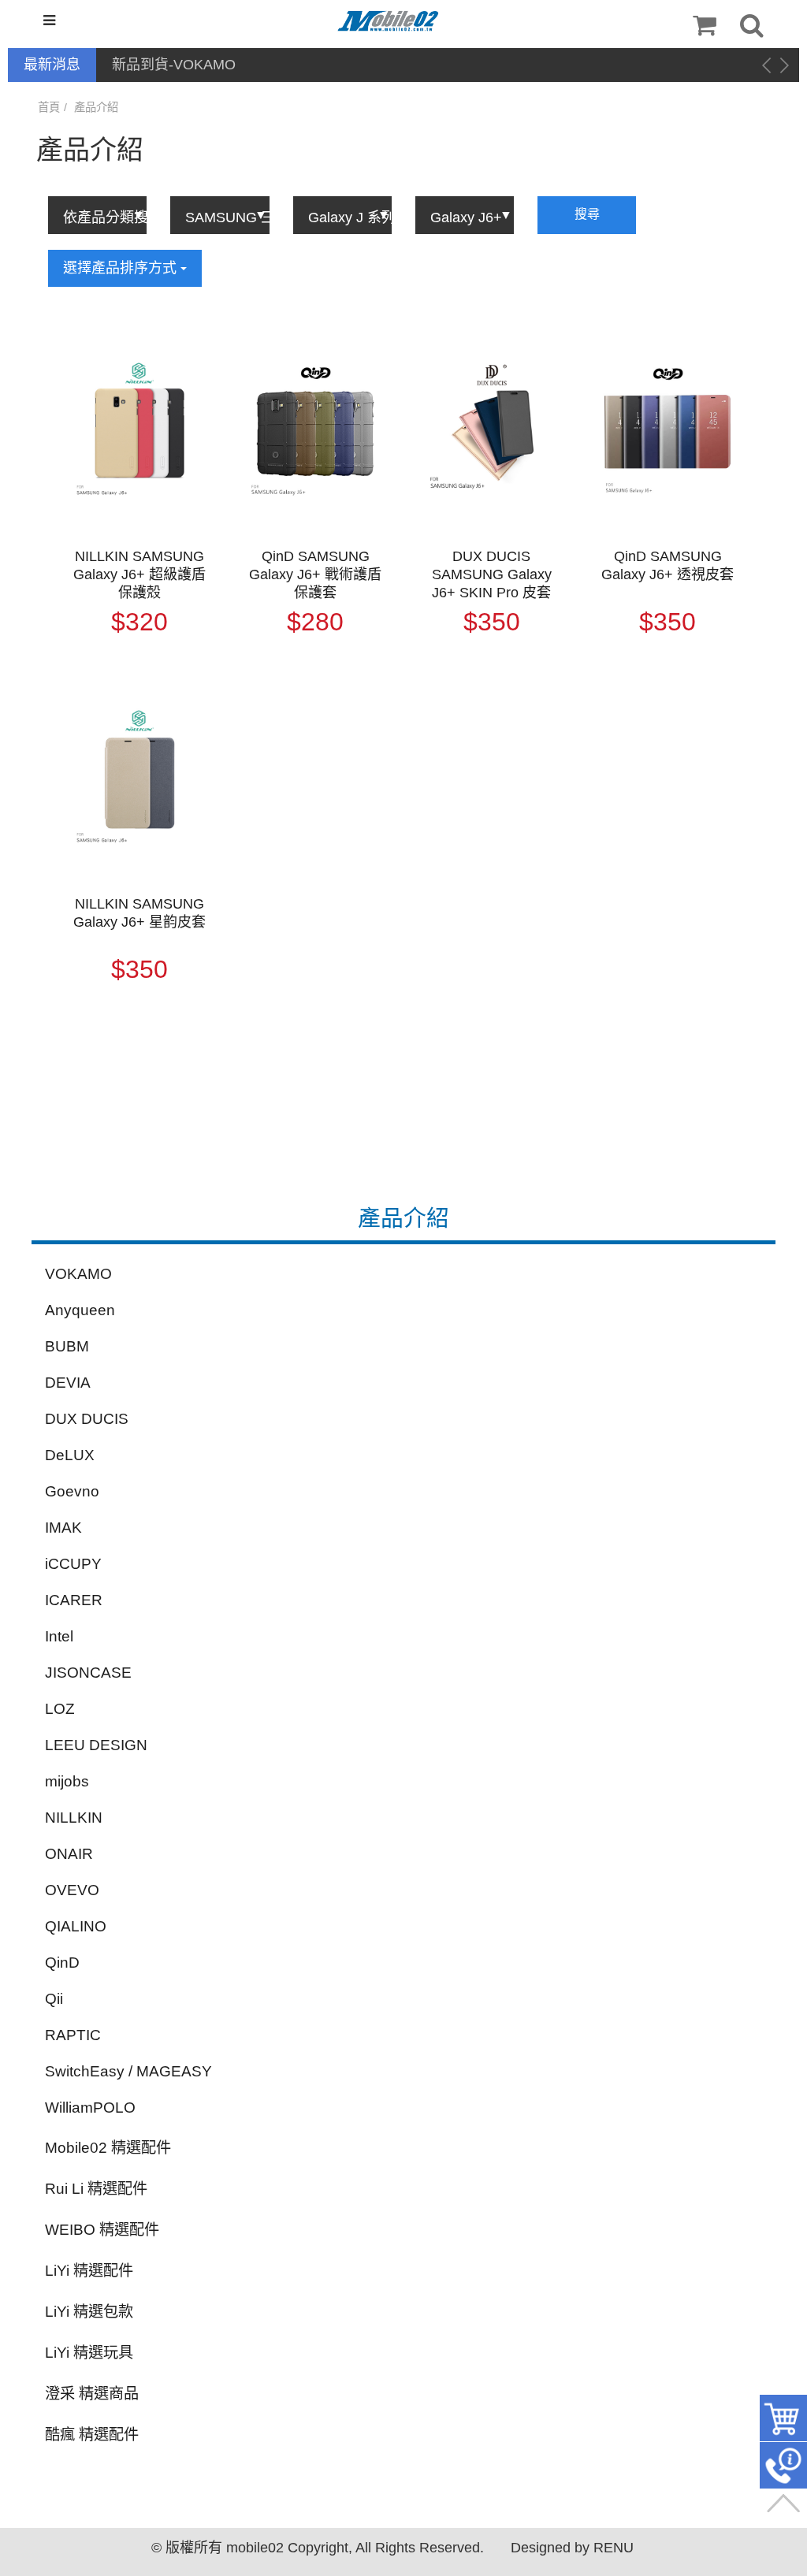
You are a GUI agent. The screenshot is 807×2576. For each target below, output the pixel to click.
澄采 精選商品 (92, 2394)
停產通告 (140, 65)
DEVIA (68, 1383)
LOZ (60, 1709)
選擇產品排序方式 (122, 268)
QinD (62, 1963)
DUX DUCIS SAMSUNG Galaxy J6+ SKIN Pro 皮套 (492, 574)
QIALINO (76, 1926)
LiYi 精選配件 (89, 2271)
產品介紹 (96, 107)
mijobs (67, 1781)
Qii (54, 1999)
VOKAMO (78, 1274)
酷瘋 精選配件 (92, 2435)
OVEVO (72, 1890)
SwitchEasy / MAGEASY (128, 2071)
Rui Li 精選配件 (96, 2189)
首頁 (49, 107)
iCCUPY (73, 1564)
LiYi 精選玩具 (89, 2353)
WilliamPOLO (90, 2108)
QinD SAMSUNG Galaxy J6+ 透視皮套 (668, 565)
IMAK (63, 1528)
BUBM (67, 1346)
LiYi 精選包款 (89, 2312)
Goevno (72, 1491)
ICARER (74, 1600)
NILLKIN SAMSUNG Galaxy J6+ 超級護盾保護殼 (139, 574)
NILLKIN (74, 1818)
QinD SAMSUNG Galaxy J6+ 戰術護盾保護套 (315, 574)
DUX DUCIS (87, 1419)
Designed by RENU (572, 2548)
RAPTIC (73, 2035)
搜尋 (587, 214)
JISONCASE (88, 1673)
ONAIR (69, 1854)
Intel (59, 1636)
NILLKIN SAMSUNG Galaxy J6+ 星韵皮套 (139, 913)
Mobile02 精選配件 (108, 2148)
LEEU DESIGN (96, 1745)
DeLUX (70, 1455)
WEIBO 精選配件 (102, 2230)
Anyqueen (80, 1310)
